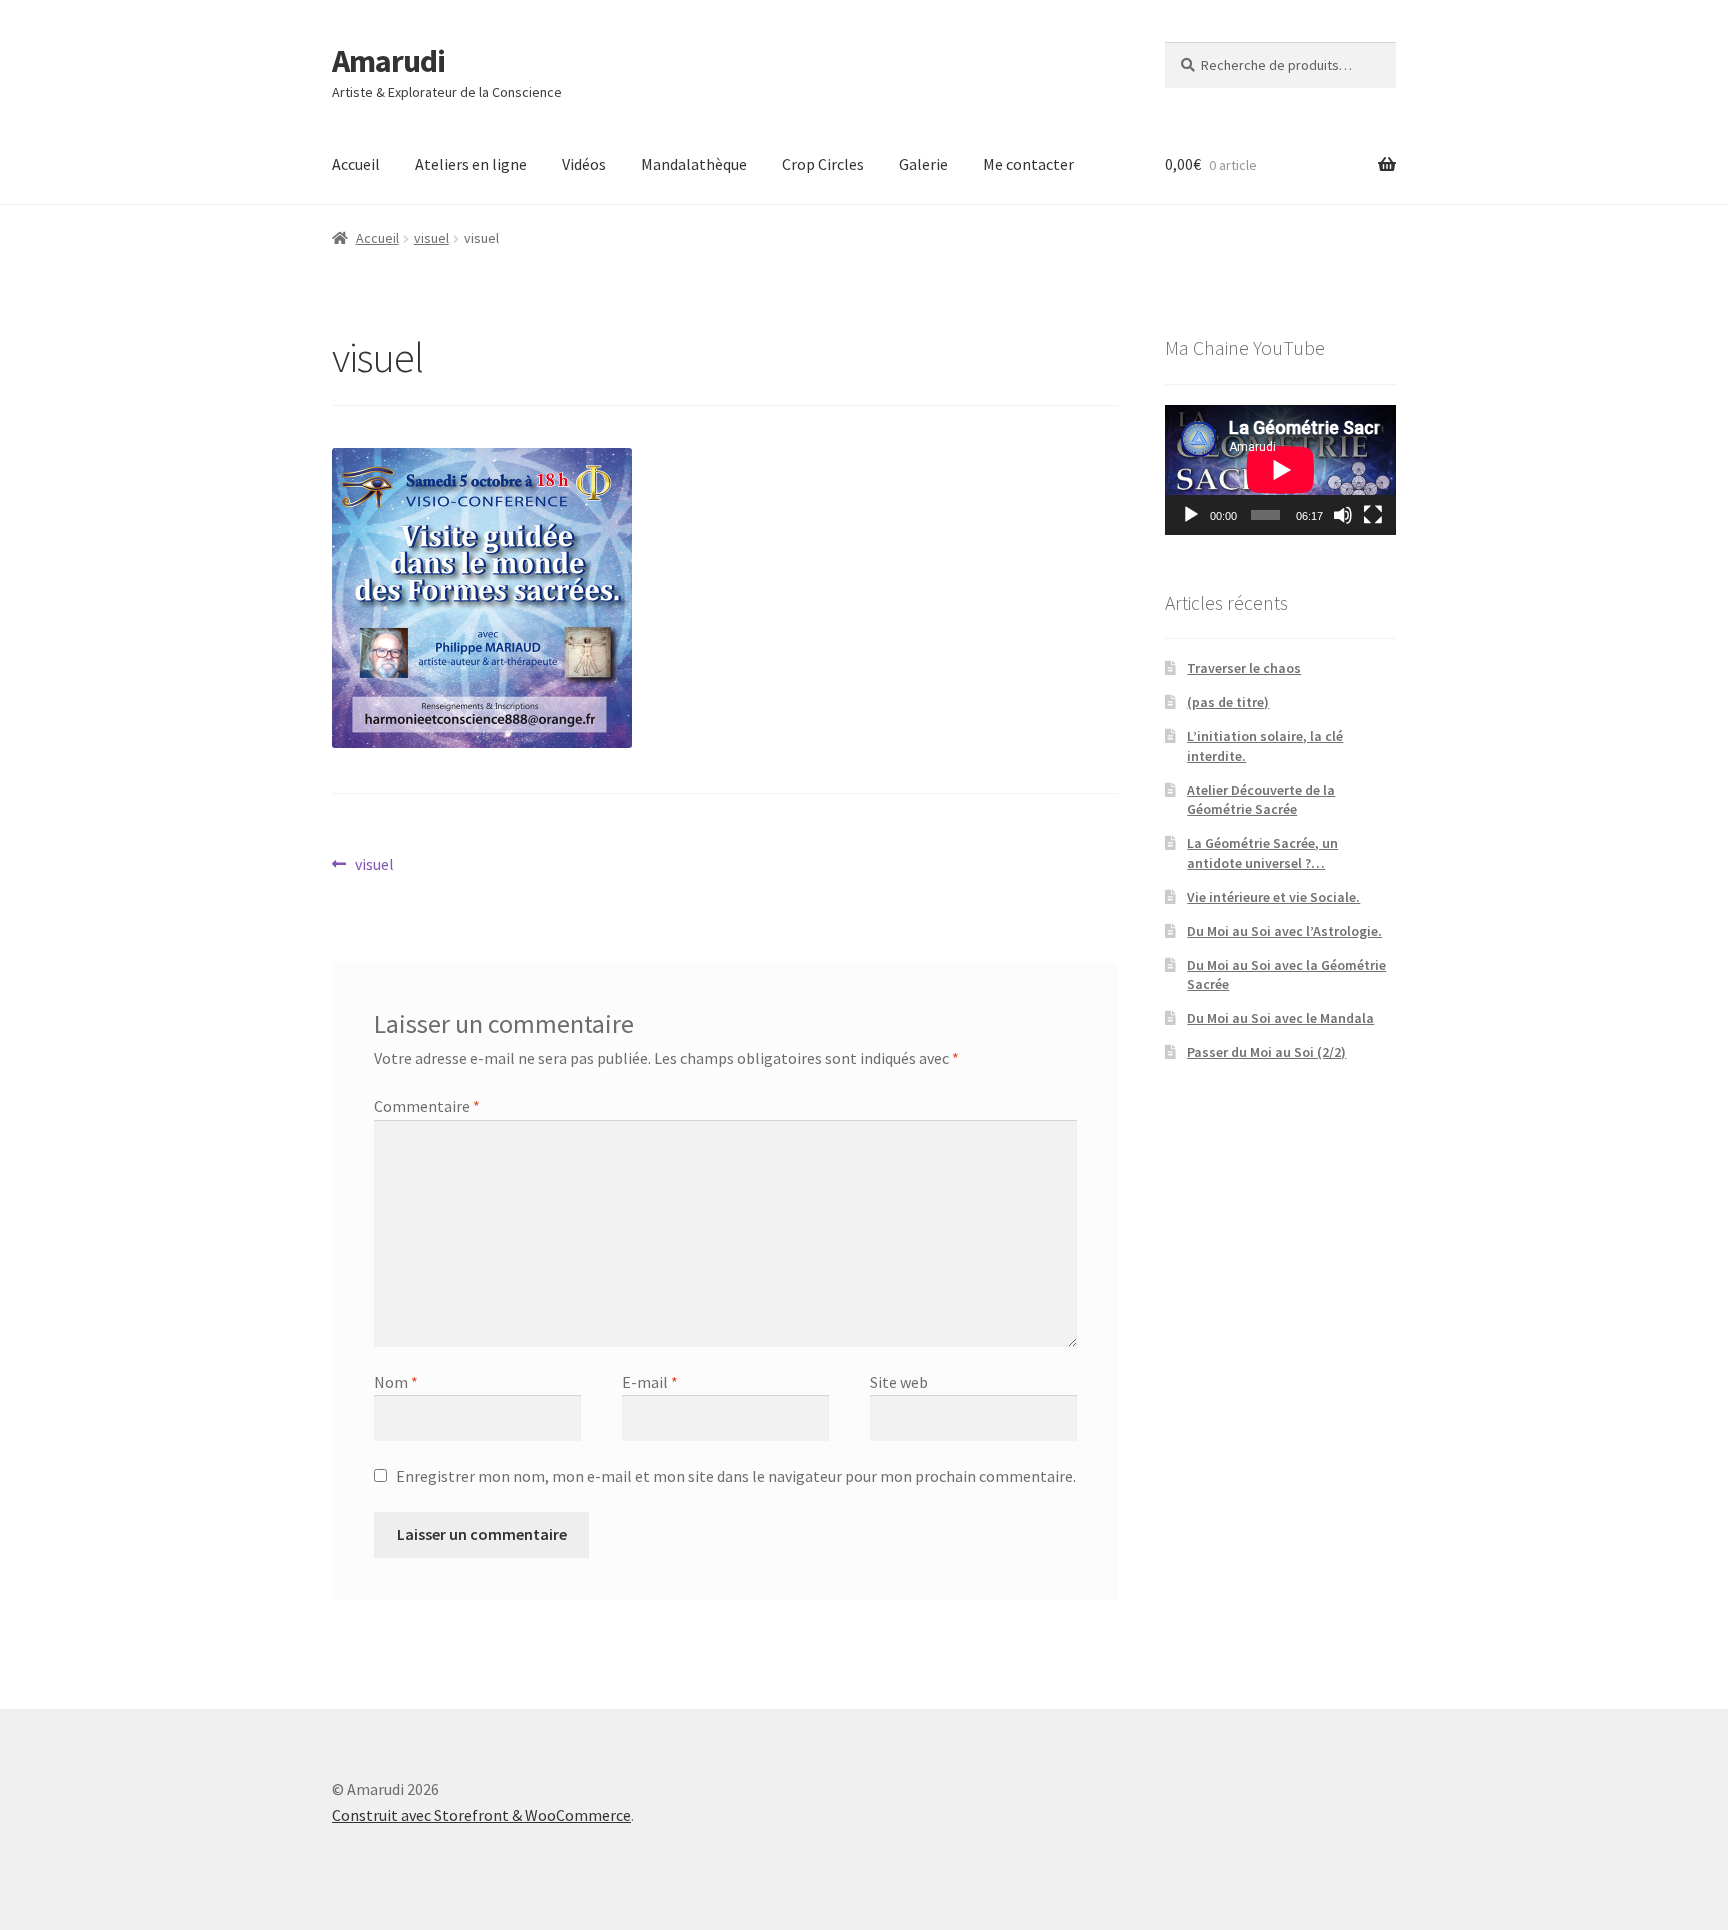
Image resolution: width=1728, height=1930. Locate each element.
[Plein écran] (1373, 515)
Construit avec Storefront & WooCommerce (481, 1815)
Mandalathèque (694, 164)
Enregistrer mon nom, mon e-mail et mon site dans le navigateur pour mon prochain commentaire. (736, 1476)
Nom (396, 1382)
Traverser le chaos (1244, 668)
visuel (431, 238)
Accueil (356, 164)
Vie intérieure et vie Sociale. (1273, 897)
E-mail (650, 1382)
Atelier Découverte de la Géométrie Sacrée (1261, 800)
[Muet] (1343, 515)
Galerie (923, 164)
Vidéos (584, 164)
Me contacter (1028, 164)
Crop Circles (823, 164)
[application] (1280, 470)
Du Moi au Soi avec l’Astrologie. (1284, 931)
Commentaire (427, 1106)
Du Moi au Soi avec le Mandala (1280, 1018)
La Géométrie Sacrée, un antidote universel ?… (1262, 853)
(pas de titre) (1228, 702)
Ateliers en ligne (471, 164)
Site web (899, 1382)
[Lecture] (1191, 515)
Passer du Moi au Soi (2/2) (1266, 1052)
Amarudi (388, 61)
